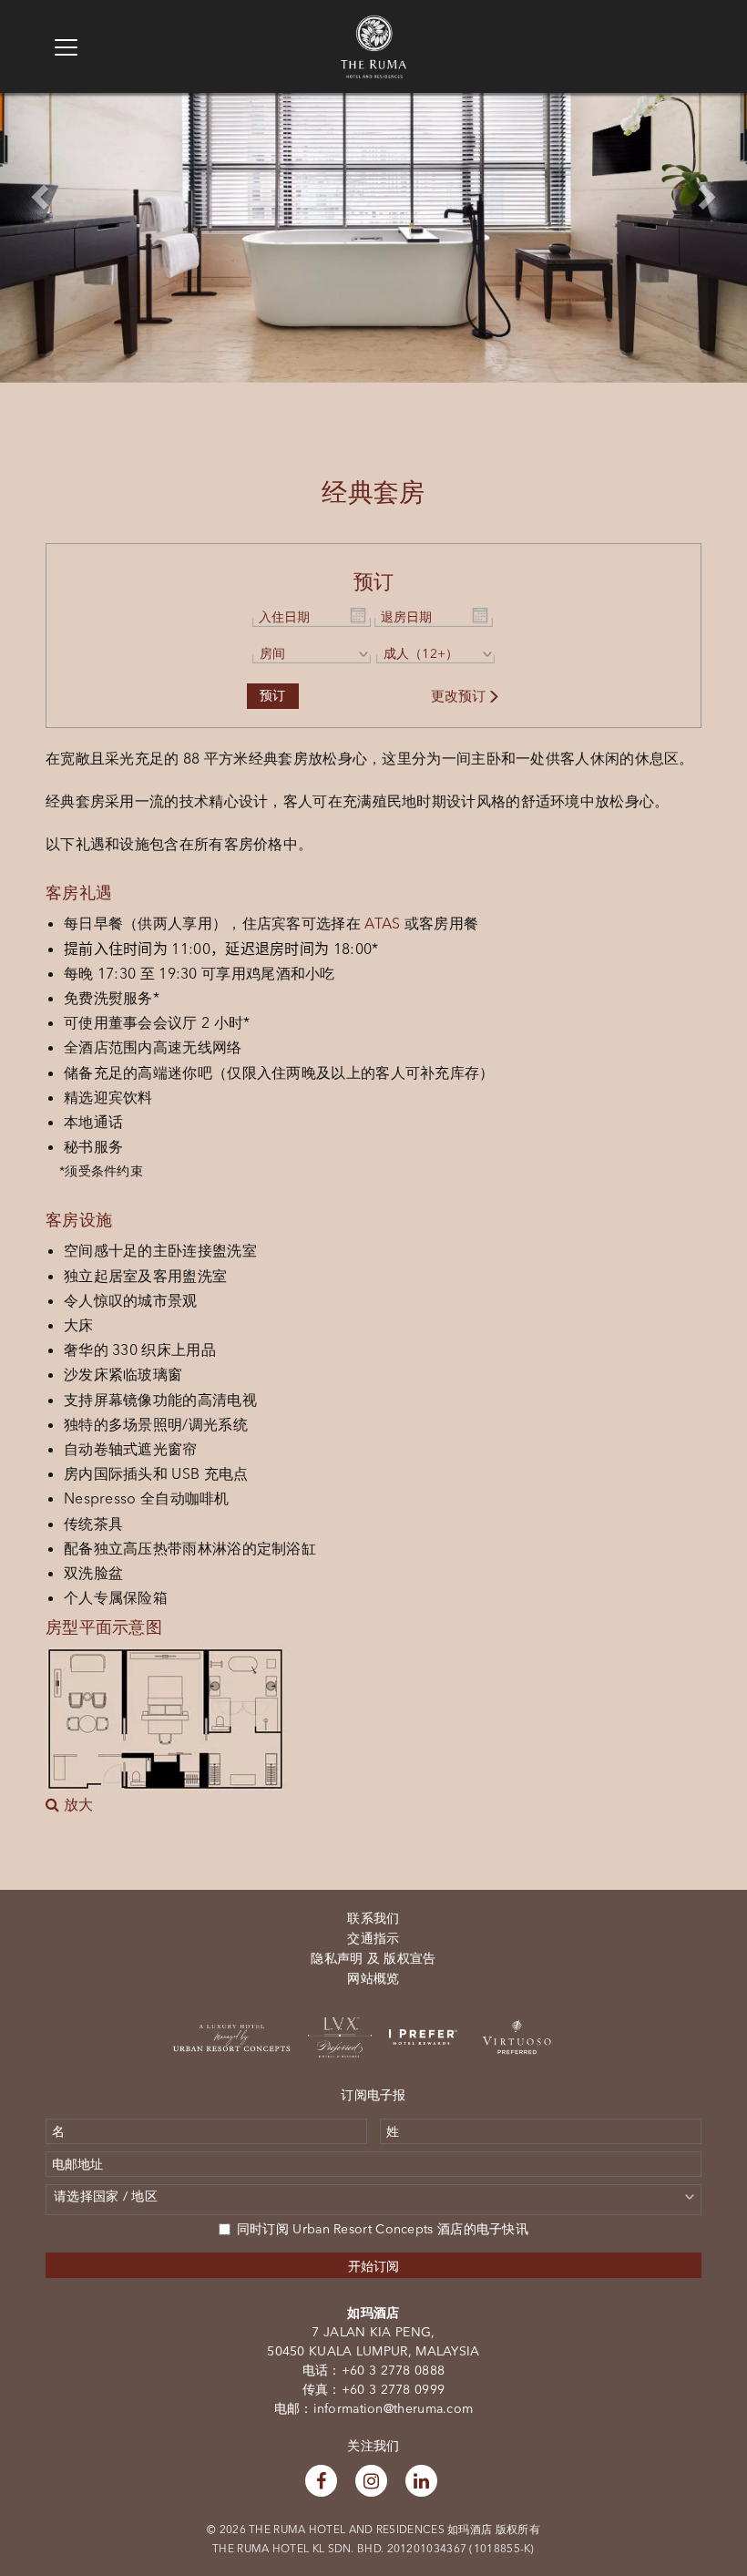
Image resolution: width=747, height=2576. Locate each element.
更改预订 (459, 696)
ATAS (382, 923)
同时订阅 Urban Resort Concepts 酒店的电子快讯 (383, 2229)
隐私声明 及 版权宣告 (373, 1958)
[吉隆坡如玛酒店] (373, 24)
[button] (37, 191)
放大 (76, 1804)
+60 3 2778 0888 (394, 2370)
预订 (273, 696)
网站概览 (373, 1978)
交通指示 (373, 1938)
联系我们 (373, 1918)
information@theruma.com (394, 2408)
